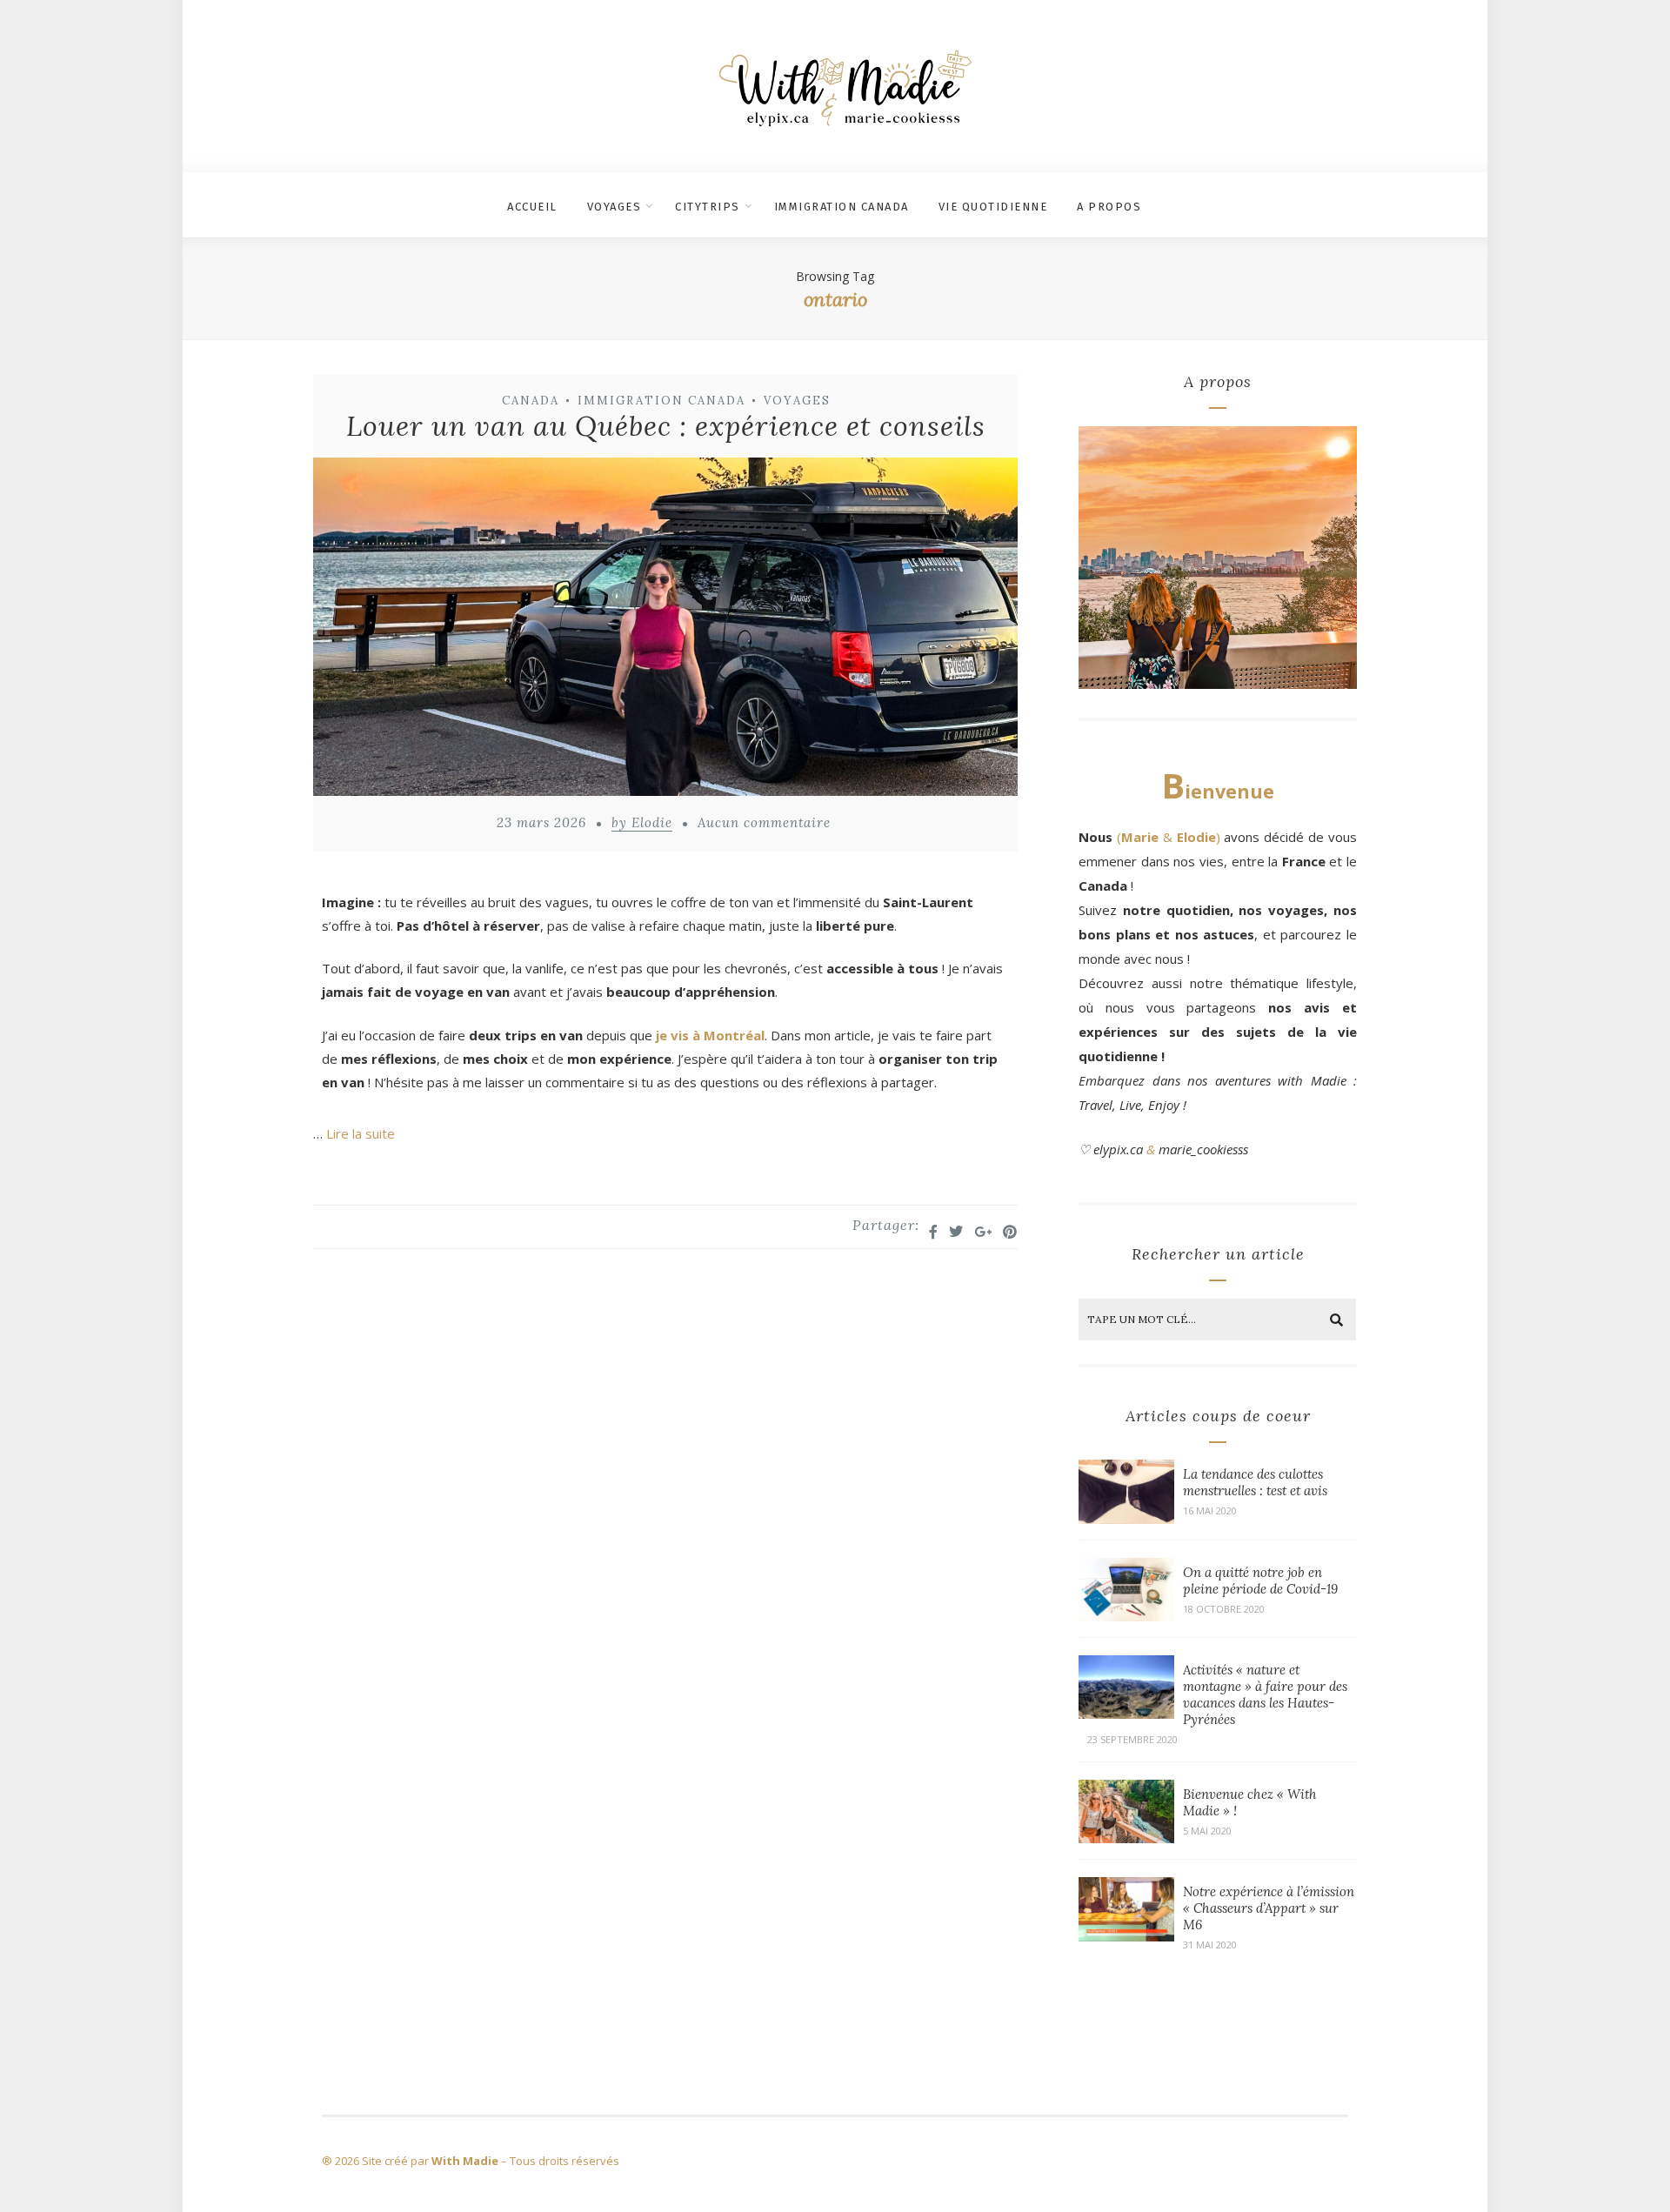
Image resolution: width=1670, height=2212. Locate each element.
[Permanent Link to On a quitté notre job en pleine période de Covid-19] (1126, 1616)
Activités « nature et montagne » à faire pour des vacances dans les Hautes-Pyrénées (1265, 1694)
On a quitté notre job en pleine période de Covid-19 (1260, 1580)
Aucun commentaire (764, 822)
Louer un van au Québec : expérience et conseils (666, 426)
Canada (531, 401)
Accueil (532, 207)
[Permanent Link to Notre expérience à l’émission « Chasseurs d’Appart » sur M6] (1126, 1936)
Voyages (615, 207)
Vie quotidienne (993, 207)
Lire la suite (361, 1133)
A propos (1109, 207)
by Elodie (642, 822)
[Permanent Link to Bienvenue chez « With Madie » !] (1126, 1838)
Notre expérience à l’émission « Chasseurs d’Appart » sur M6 (1269, 1908)
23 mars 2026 (541, 822)
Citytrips (708, 207)
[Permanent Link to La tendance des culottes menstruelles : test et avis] (1126, 1519)
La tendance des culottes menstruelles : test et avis (1255, 1482)
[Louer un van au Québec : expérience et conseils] (665, 630)
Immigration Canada (842, 207)
